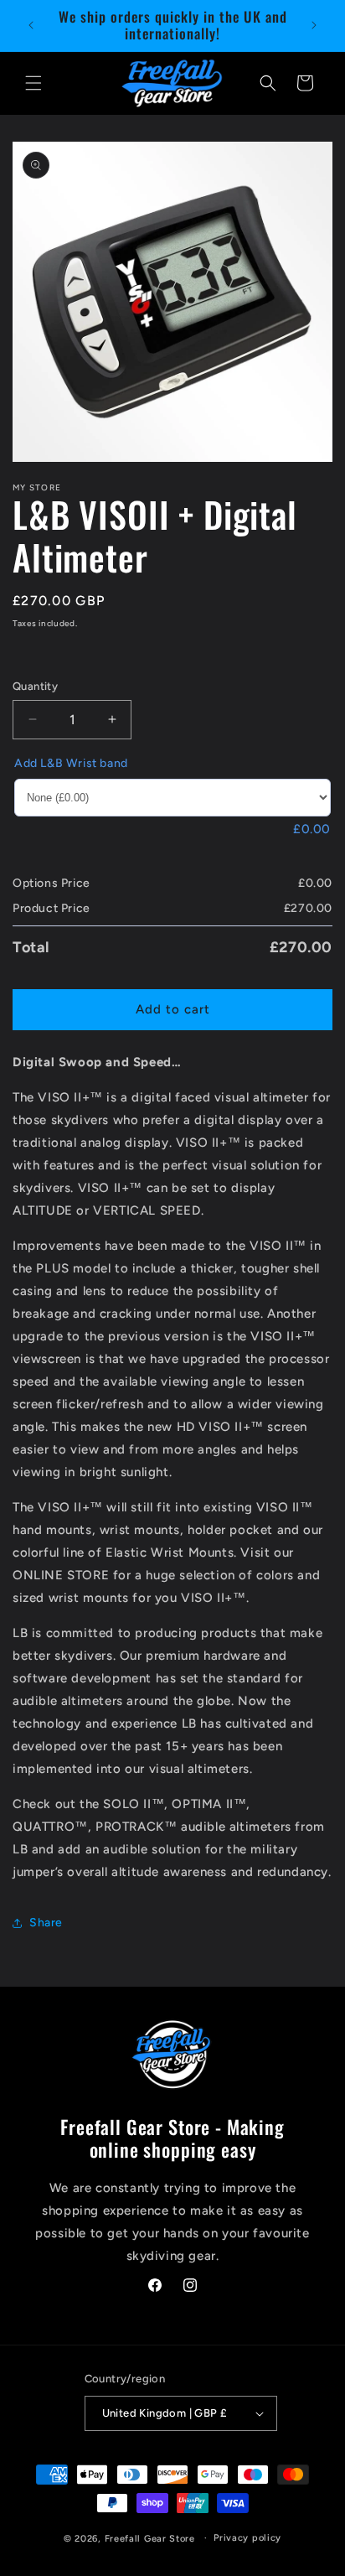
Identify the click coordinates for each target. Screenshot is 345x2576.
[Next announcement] (314, 25)
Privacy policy (247, 2538)
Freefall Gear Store (150, 2538)
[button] (33, 83)
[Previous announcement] (31, 25)
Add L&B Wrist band (71, 763)
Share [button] (46, 1923)
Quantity (35, 686)
